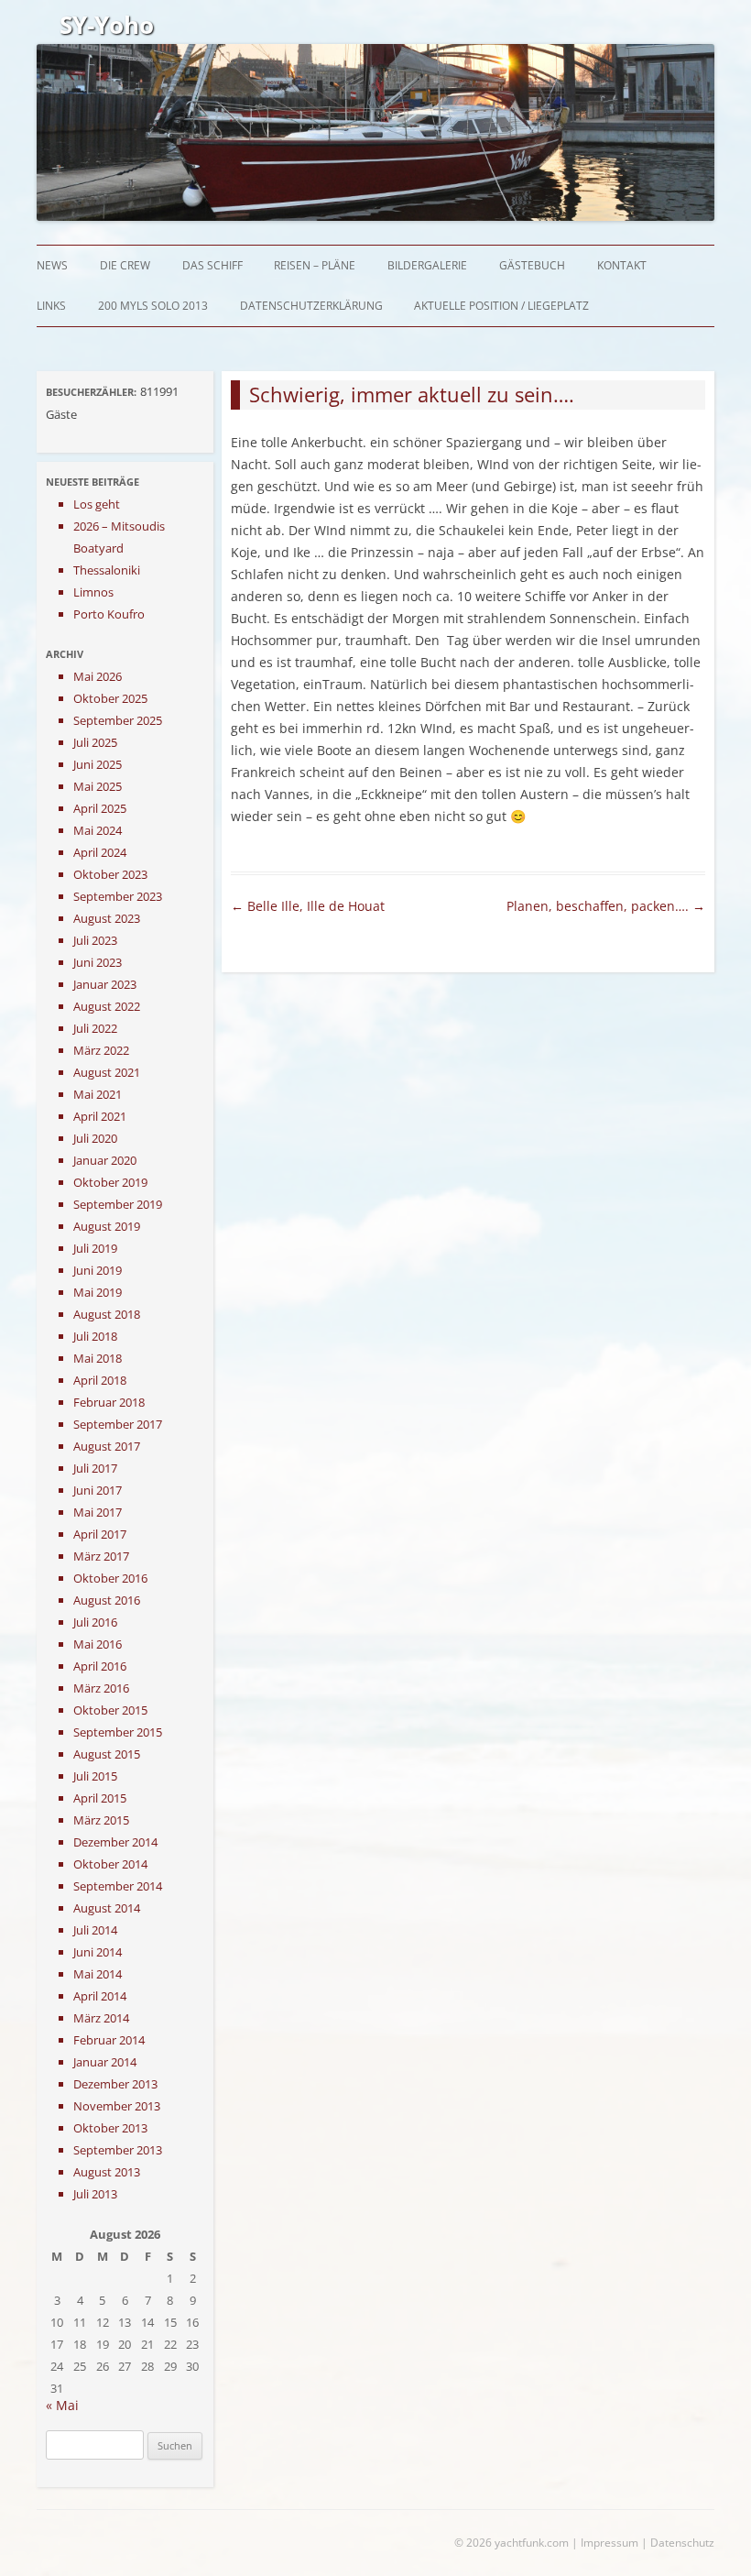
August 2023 (107, 918)
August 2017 (107, 1446)
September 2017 (118, 1424)
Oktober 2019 (110, 1182)
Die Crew (125, 265)
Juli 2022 (95, 1028)
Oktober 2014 (110, 1864)
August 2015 (107, 1754)
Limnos (93, 592)
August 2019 (107, 1226)
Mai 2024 (98, 830)
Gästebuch (532, 265)
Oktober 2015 (110, 1710)
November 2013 (117, 2106)
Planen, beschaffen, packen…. (606, 906)
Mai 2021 (98, 1094)
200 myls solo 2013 (153, 306)
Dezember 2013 (115, 2084)
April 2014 (100, 1996)
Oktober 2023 (110, 874)
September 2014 (118, 1886)
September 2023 (118, 896)
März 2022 (101, 1050)
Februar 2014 (109, 2040)
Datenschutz (682, 2543)
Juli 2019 (95, 1248)
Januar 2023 (105, 984)
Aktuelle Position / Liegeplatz (501, 306)
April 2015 (100, 1798)
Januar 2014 (105, 2062)
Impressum (610, 2543)
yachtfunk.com (532, 2543)
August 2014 (107, 1908)
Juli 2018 (95, 1336)
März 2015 (101, 1820)
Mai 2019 (98, 1292)
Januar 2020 (105, 1160)
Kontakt (622, 265)
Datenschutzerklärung (311, 306)
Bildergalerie (427, 265)
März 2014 (101, 2018)
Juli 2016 (95, 1622)
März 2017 (101, 1556)
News (52, 265)
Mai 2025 (98, 786)
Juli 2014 (95, 1930)
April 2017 (100, 1534)
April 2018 (100, 1380)
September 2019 (118, 1204)
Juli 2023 (95, 940)
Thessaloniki (107, 570)
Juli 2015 (95, 1776)
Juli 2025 (95, 742)
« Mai (62, 2405)
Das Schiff (212, 265)
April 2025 (100, 808)
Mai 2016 (98, 1644)
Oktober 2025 (110, 698)
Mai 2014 (98, 1974)
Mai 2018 (98, 1358)
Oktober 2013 (110, 2128)
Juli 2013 (95, 2194)
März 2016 (101, 1688)
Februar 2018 (109, 1402)
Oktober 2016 (110, 1578)
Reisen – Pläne (315, 265)
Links (51, 306)
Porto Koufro (109, 614)
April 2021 (100, 1116)
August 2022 (107, 1006)
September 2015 (118, 1732)
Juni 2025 (98, 764)
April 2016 (100, 1666)
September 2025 (118, 720)
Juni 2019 (98, 1270)
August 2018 (107, 1314)
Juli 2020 (95, 1138)
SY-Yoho (107, 25)
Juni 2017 (98, 1490)
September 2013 (118, 2150)
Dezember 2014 (115, 1842)
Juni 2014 (98, 1952)
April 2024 (100, 852)
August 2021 (107, 1072)
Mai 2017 (98, 1512)
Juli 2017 (95, 1468)
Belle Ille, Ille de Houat (308, 906)
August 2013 (107, 2172)
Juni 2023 (98, 962)
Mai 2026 (98, 676)
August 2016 (107, 1600)
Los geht (97, 504)
